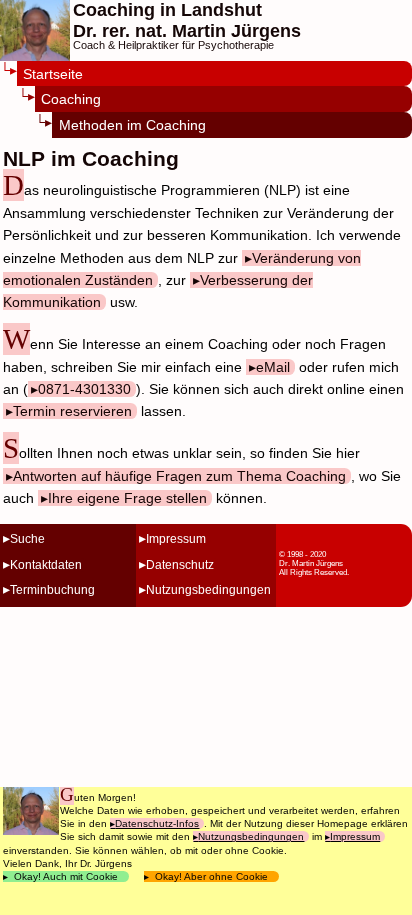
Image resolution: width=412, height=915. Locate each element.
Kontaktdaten (46, 565)
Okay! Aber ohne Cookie (211, 876)
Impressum (176, 539)
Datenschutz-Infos (157, 823)
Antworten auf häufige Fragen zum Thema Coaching (179, 476)
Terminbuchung (52, 590)
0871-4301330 (84, 389)
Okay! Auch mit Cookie (66, 876)
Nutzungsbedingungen (208, 590)
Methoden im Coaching (132, 125)
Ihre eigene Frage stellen (127, 498)
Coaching (71, 99)
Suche (27, 539)
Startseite (53, 74)
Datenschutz (180, 565)
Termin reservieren (72, 411)
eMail (273, 367)
